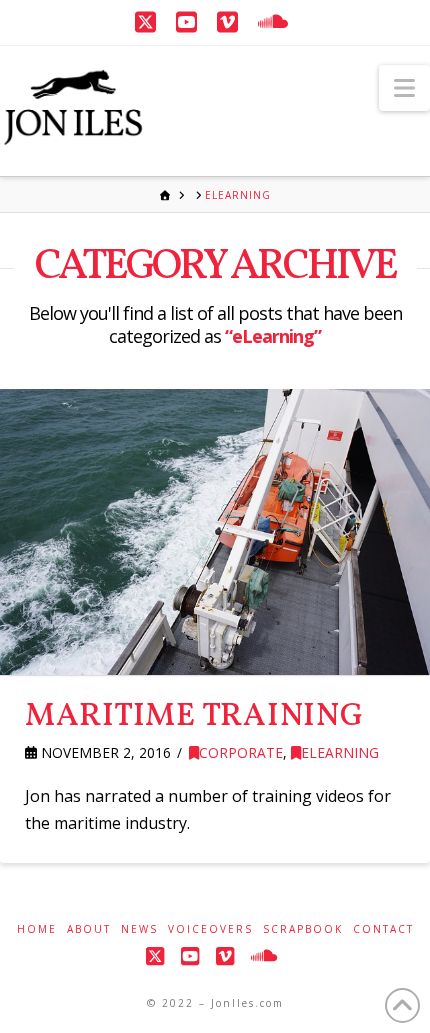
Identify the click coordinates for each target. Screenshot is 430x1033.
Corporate (241, 752)
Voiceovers (210, 929)
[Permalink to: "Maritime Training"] (215, 532)
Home (37, 929)
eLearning (340, 752)
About (89, 929)
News (139, 929)
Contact (383, 929)
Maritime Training (194, 717)
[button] (404, 88)
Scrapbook (303, 929)
